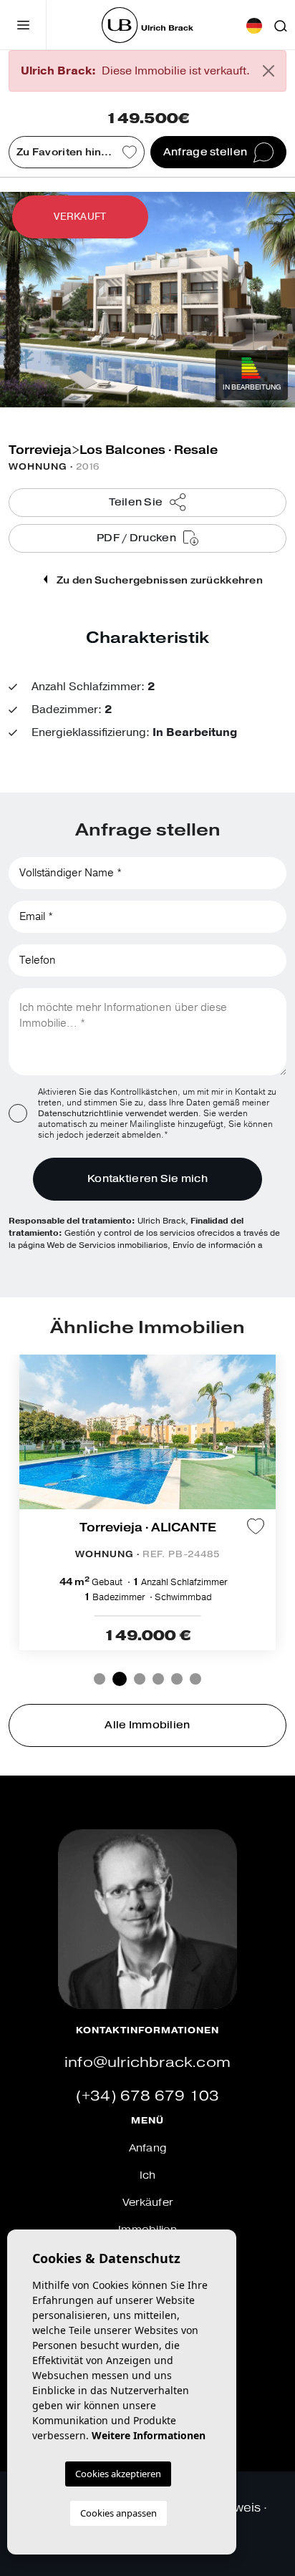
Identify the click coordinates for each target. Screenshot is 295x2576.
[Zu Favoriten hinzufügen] (256, 1526)
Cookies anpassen (119, 2513)
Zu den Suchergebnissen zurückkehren (159, 580)
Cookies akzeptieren (118, 2474)
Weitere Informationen (149, 2435)
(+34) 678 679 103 (147, 2096)
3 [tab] (140, 1679)
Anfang (148, 2148)
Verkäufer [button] (148, 2203)
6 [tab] (195, 1679)
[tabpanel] (147, 1502)
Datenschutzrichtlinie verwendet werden (118, 1113)
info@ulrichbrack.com (147, 2062)
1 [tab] (100, 1679)
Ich (148, 2175)
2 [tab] (120, 1679)
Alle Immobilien (147, 1725)
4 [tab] (158, 1679)
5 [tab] (177, 1679)
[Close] (269, 71)
